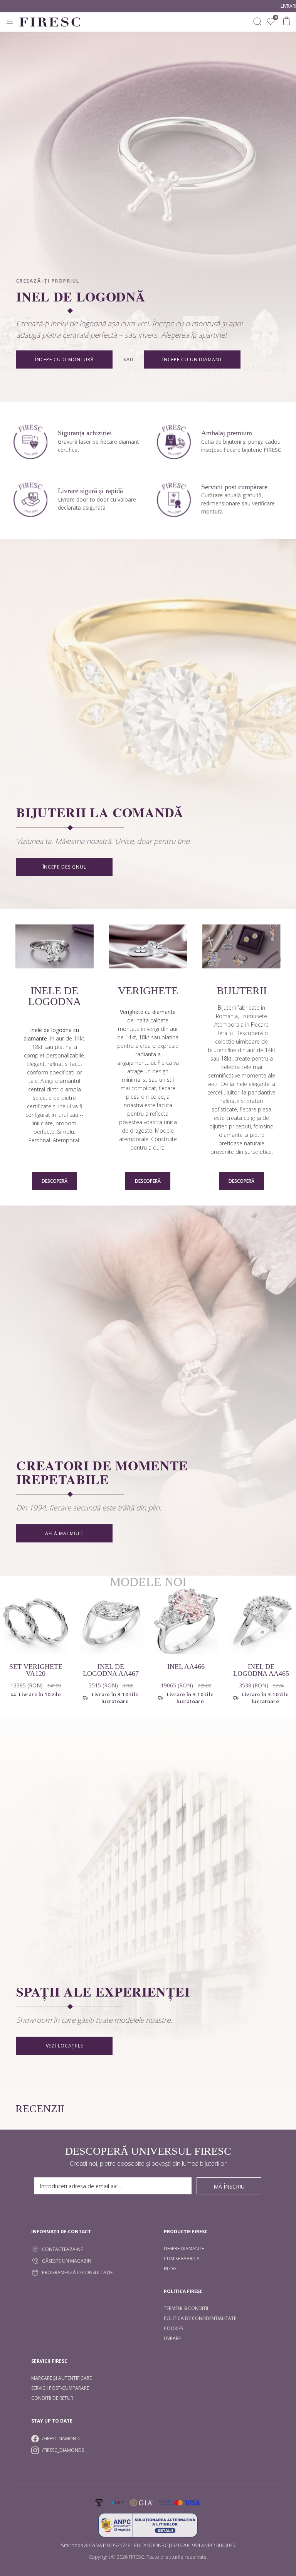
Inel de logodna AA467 (111, 1670)
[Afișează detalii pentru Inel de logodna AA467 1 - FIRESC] (111, 1621)
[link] (271, 22)
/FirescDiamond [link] (61, 2439)
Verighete (148, 991)
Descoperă (55, 1181)
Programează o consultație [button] (77, 2272)
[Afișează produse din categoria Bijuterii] (241, 947)
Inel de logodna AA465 (261, 1670)
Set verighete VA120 (36, 1670)
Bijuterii (242, 991)
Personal (39, 1140)
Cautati (257, 22)
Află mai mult (64, 1533)
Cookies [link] (173, 2328)
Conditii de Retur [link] (52, 2398)
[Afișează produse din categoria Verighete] (148, 947)
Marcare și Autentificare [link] (61, 2378)
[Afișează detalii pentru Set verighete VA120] (36, 1621)
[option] (111, 1653)
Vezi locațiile (65, 2046)
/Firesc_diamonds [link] (63, 2450)
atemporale (134, 1139)
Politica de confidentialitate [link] (200, 2318)
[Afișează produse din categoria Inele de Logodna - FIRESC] (55, 947)
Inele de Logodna (55, 996)
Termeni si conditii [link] (186, 2308)
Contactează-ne (62, 2249)
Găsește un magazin (67, 2261)
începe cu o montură (65, 359)
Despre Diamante (184, 2249)
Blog (170, 2269)
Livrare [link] (172, 2338)
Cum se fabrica (182, 2259)
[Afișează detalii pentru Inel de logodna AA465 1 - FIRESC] (261, 1621)
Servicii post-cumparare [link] (60, 2388)
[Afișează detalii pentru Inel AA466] (186, 1621)
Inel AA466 (186, 1667)
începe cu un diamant (192, 359)
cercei (215, 1092)
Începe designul (65, 867)
